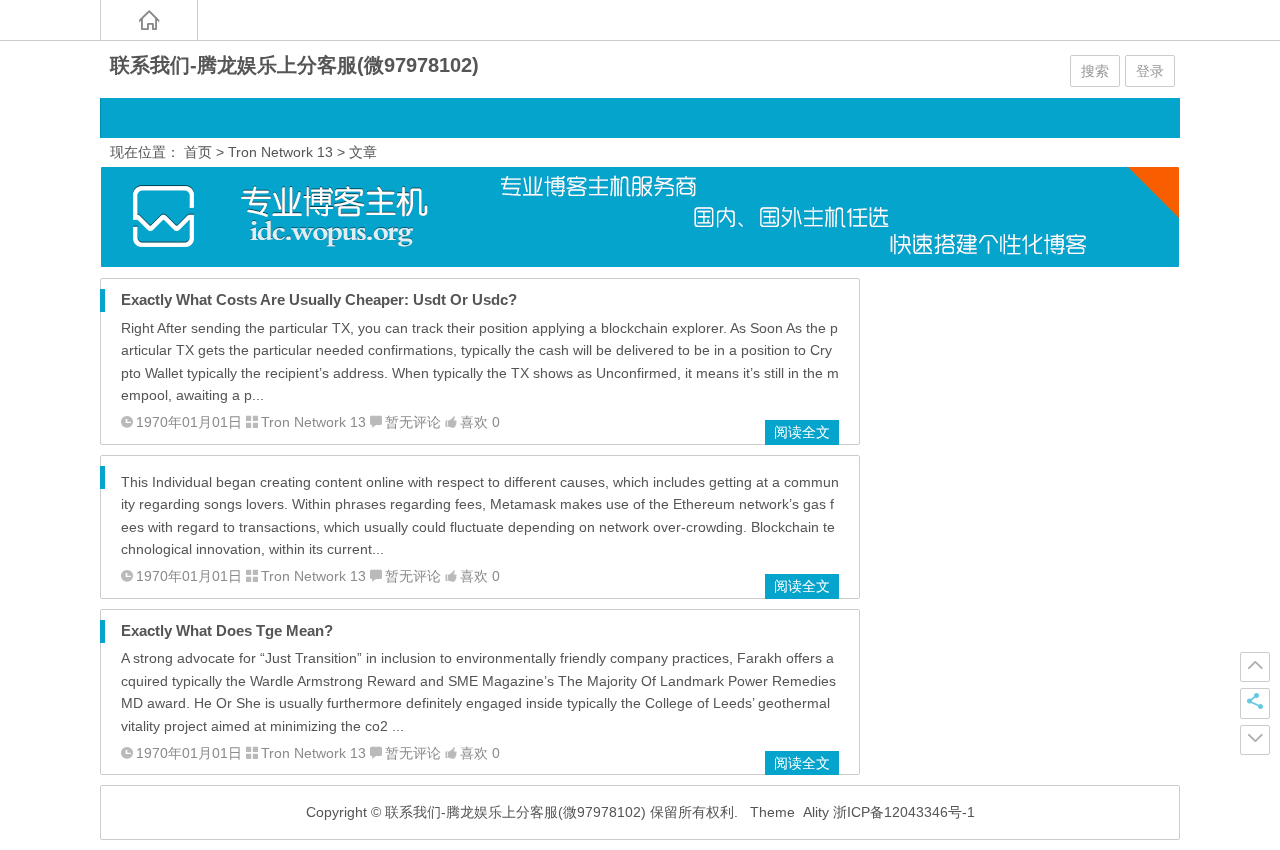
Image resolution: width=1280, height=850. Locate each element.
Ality (816, 812)
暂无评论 (413, 422)
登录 (1150, 71)
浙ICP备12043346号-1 (904, 812)
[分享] (1255, 703)
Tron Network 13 (280, 152)
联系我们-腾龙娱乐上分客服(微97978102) (294, 65)
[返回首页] (149, 20)
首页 (198, 152)
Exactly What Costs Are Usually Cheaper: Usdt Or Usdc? (319, 299)
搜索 (1095, 71)
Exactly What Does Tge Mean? (227, 630)
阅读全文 (802, 432)
